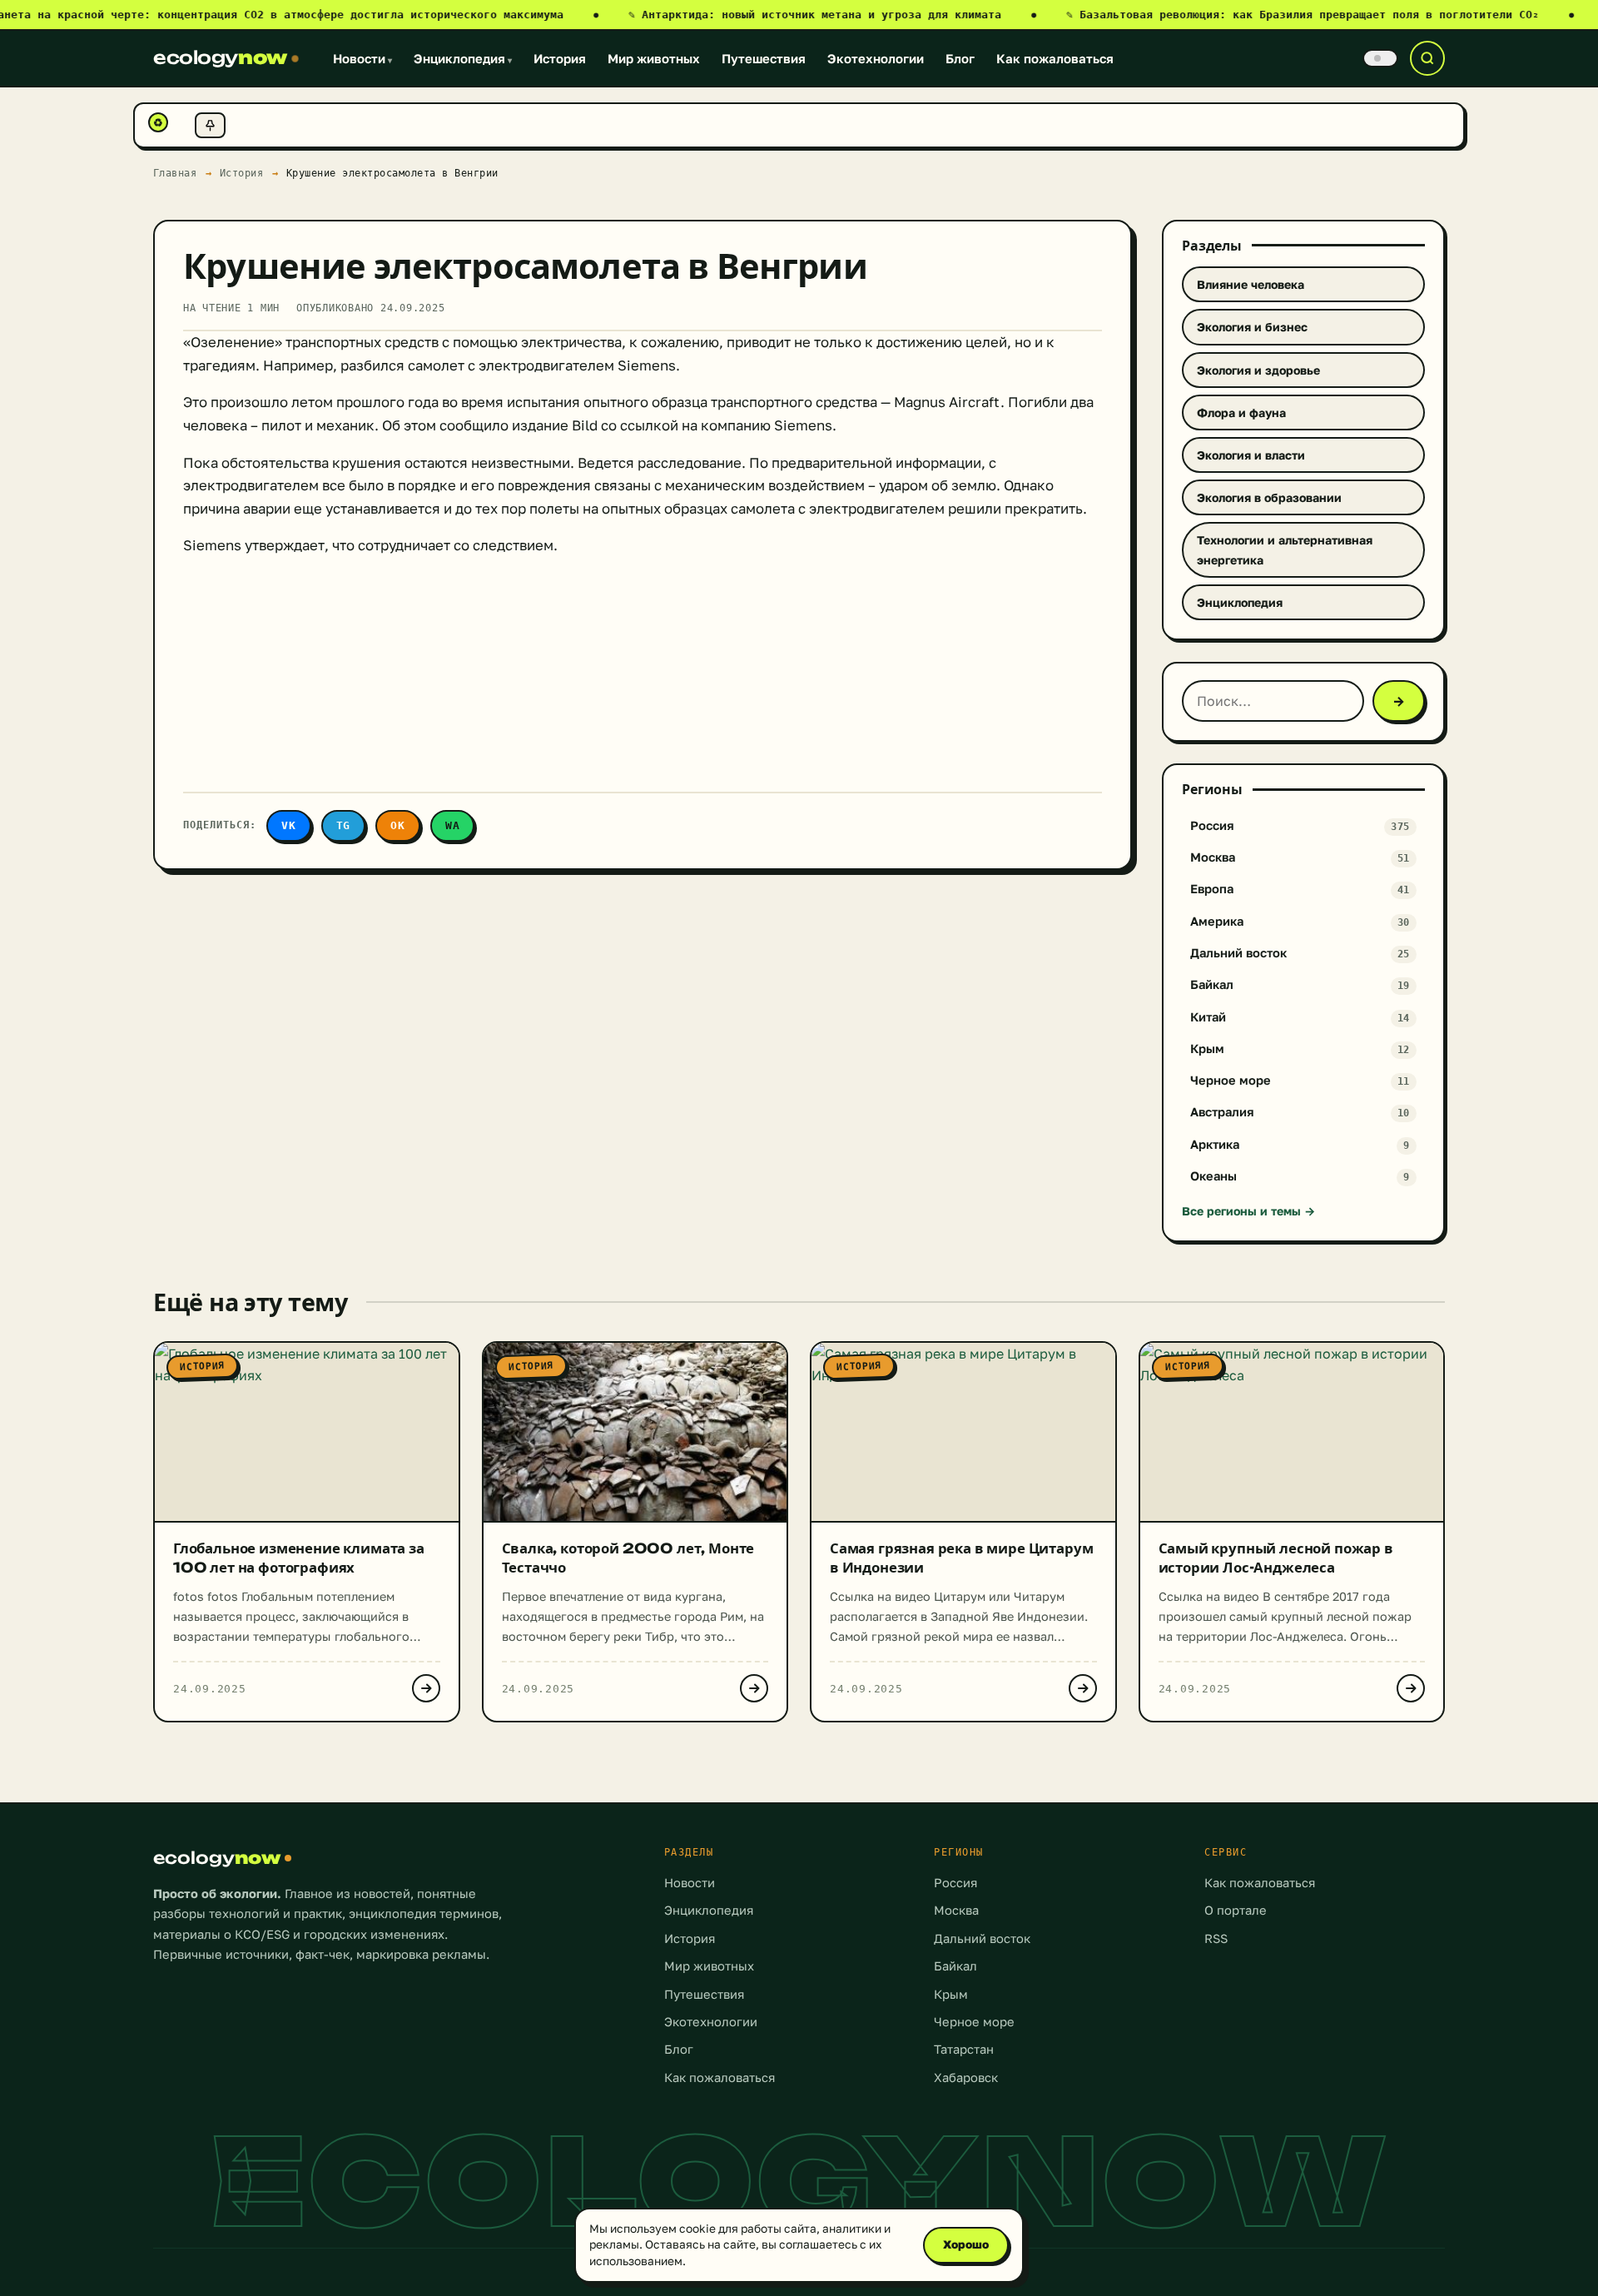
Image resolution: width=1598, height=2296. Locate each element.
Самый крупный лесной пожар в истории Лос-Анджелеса (1276, 1558)
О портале (1236, 1910)
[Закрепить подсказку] (210, 125)
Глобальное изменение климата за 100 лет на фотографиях (299, 1558)
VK (289, 825)
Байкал (955, 1966)
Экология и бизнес (1252, 327)
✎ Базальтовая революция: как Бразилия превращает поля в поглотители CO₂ (1320, 15)
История (560, 58)
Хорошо (966, 2244)
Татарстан (964, 2049)
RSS (1216, 1938)
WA (453, 825)
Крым (951, 1994)
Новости (362, 58)
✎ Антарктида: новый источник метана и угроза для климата (832, 15)
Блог (960, 58)
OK (398, 825)
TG (344, 825)
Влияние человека (1251, 284)
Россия (955, 1883)
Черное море (974, 2022)
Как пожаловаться (1055, 58)
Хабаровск (966, 2077)
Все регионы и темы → (1248, 1211)
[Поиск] (1427, 58)
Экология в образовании (1269, 497)
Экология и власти (1251, 455)
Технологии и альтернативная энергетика (1285, 549)
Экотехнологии (876, 58)
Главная (175, 173)
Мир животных (654, 58)
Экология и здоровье (1258, 370)
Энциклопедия (463, 58)
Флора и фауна (1241, 412)
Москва (956, 1910)
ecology (220, 57)
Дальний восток (982, 1938)
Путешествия (764, 58)
